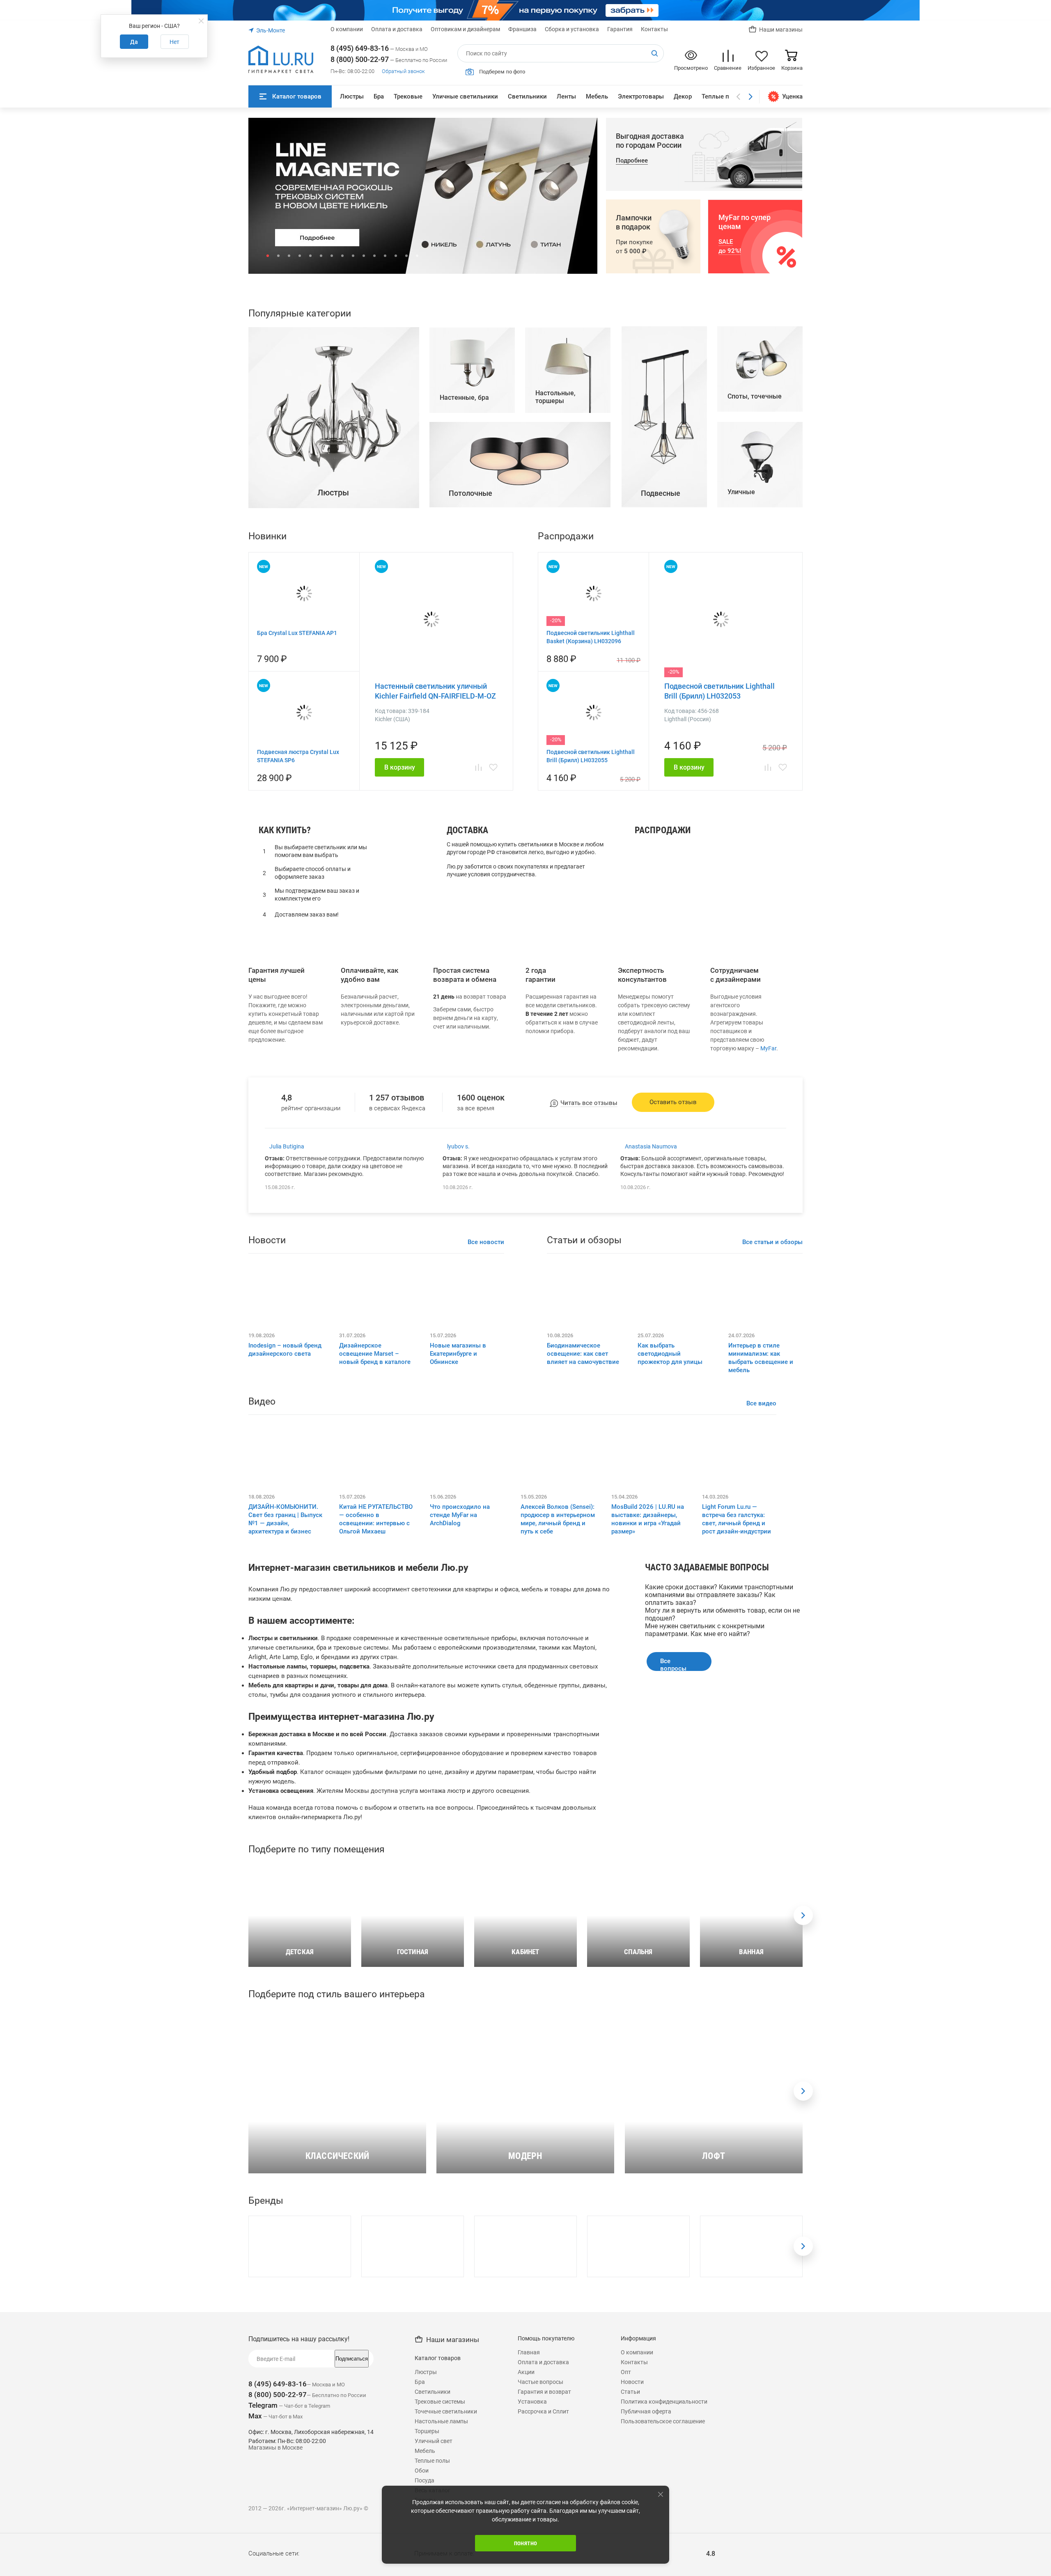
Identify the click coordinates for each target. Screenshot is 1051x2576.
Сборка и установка (572, 29)
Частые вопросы (540, 2547)
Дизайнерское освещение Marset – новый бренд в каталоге (375, 1519)
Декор (683, 96)
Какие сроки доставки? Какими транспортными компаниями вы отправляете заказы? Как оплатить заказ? (719, 1760)
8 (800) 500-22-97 (360, 59)
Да (134, 42)
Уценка (792, 96)
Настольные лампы (669, 1045)
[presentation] (803, 2081)
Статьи (630, 2557)
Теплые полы (722, 96)
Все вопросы (673, 1830)
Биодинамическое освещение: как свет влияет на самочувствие (583, 1519)
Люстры (352, 96)
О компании (347, 29)
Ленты (566, 96)
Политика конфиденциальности (664, 2567)
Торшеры (653, 1056)
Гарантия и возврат (544, 2557)
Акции (526, 2537)
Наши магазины (781, 30)
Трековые (408, 96)
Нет (174, 42)
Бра (379, 96)
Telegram (263, 2571)
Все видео (761, 1569)
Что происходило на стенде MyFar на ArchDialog (460, 1680)
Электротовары (641, 96)
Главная (529, 2518)
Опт (626, 2537)
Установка (532, 2567)
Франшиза (522, 29)
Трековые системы (440, 2567)
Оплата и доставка (397, 29)
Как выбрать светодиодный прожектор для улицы (670, 1519)
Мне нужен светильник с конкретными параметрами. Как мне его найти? (705, 1795)
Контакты (654, 29)
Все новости (486, 1407)
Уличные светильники (465, 96)
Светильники (527, 96)
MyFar (768, 1214)
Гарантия (620, 29)
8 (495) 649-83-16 (360, 48)
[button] (268, 256)
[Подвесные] (664, 670)
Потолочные (658, 1067)
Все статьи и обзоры (772, 1407)
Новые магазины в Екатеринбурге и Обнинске (458, 1519)
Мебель (597, 96)
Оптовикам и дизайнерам (465, 29)
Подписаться (352, 2524)
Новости (632, 2547)
